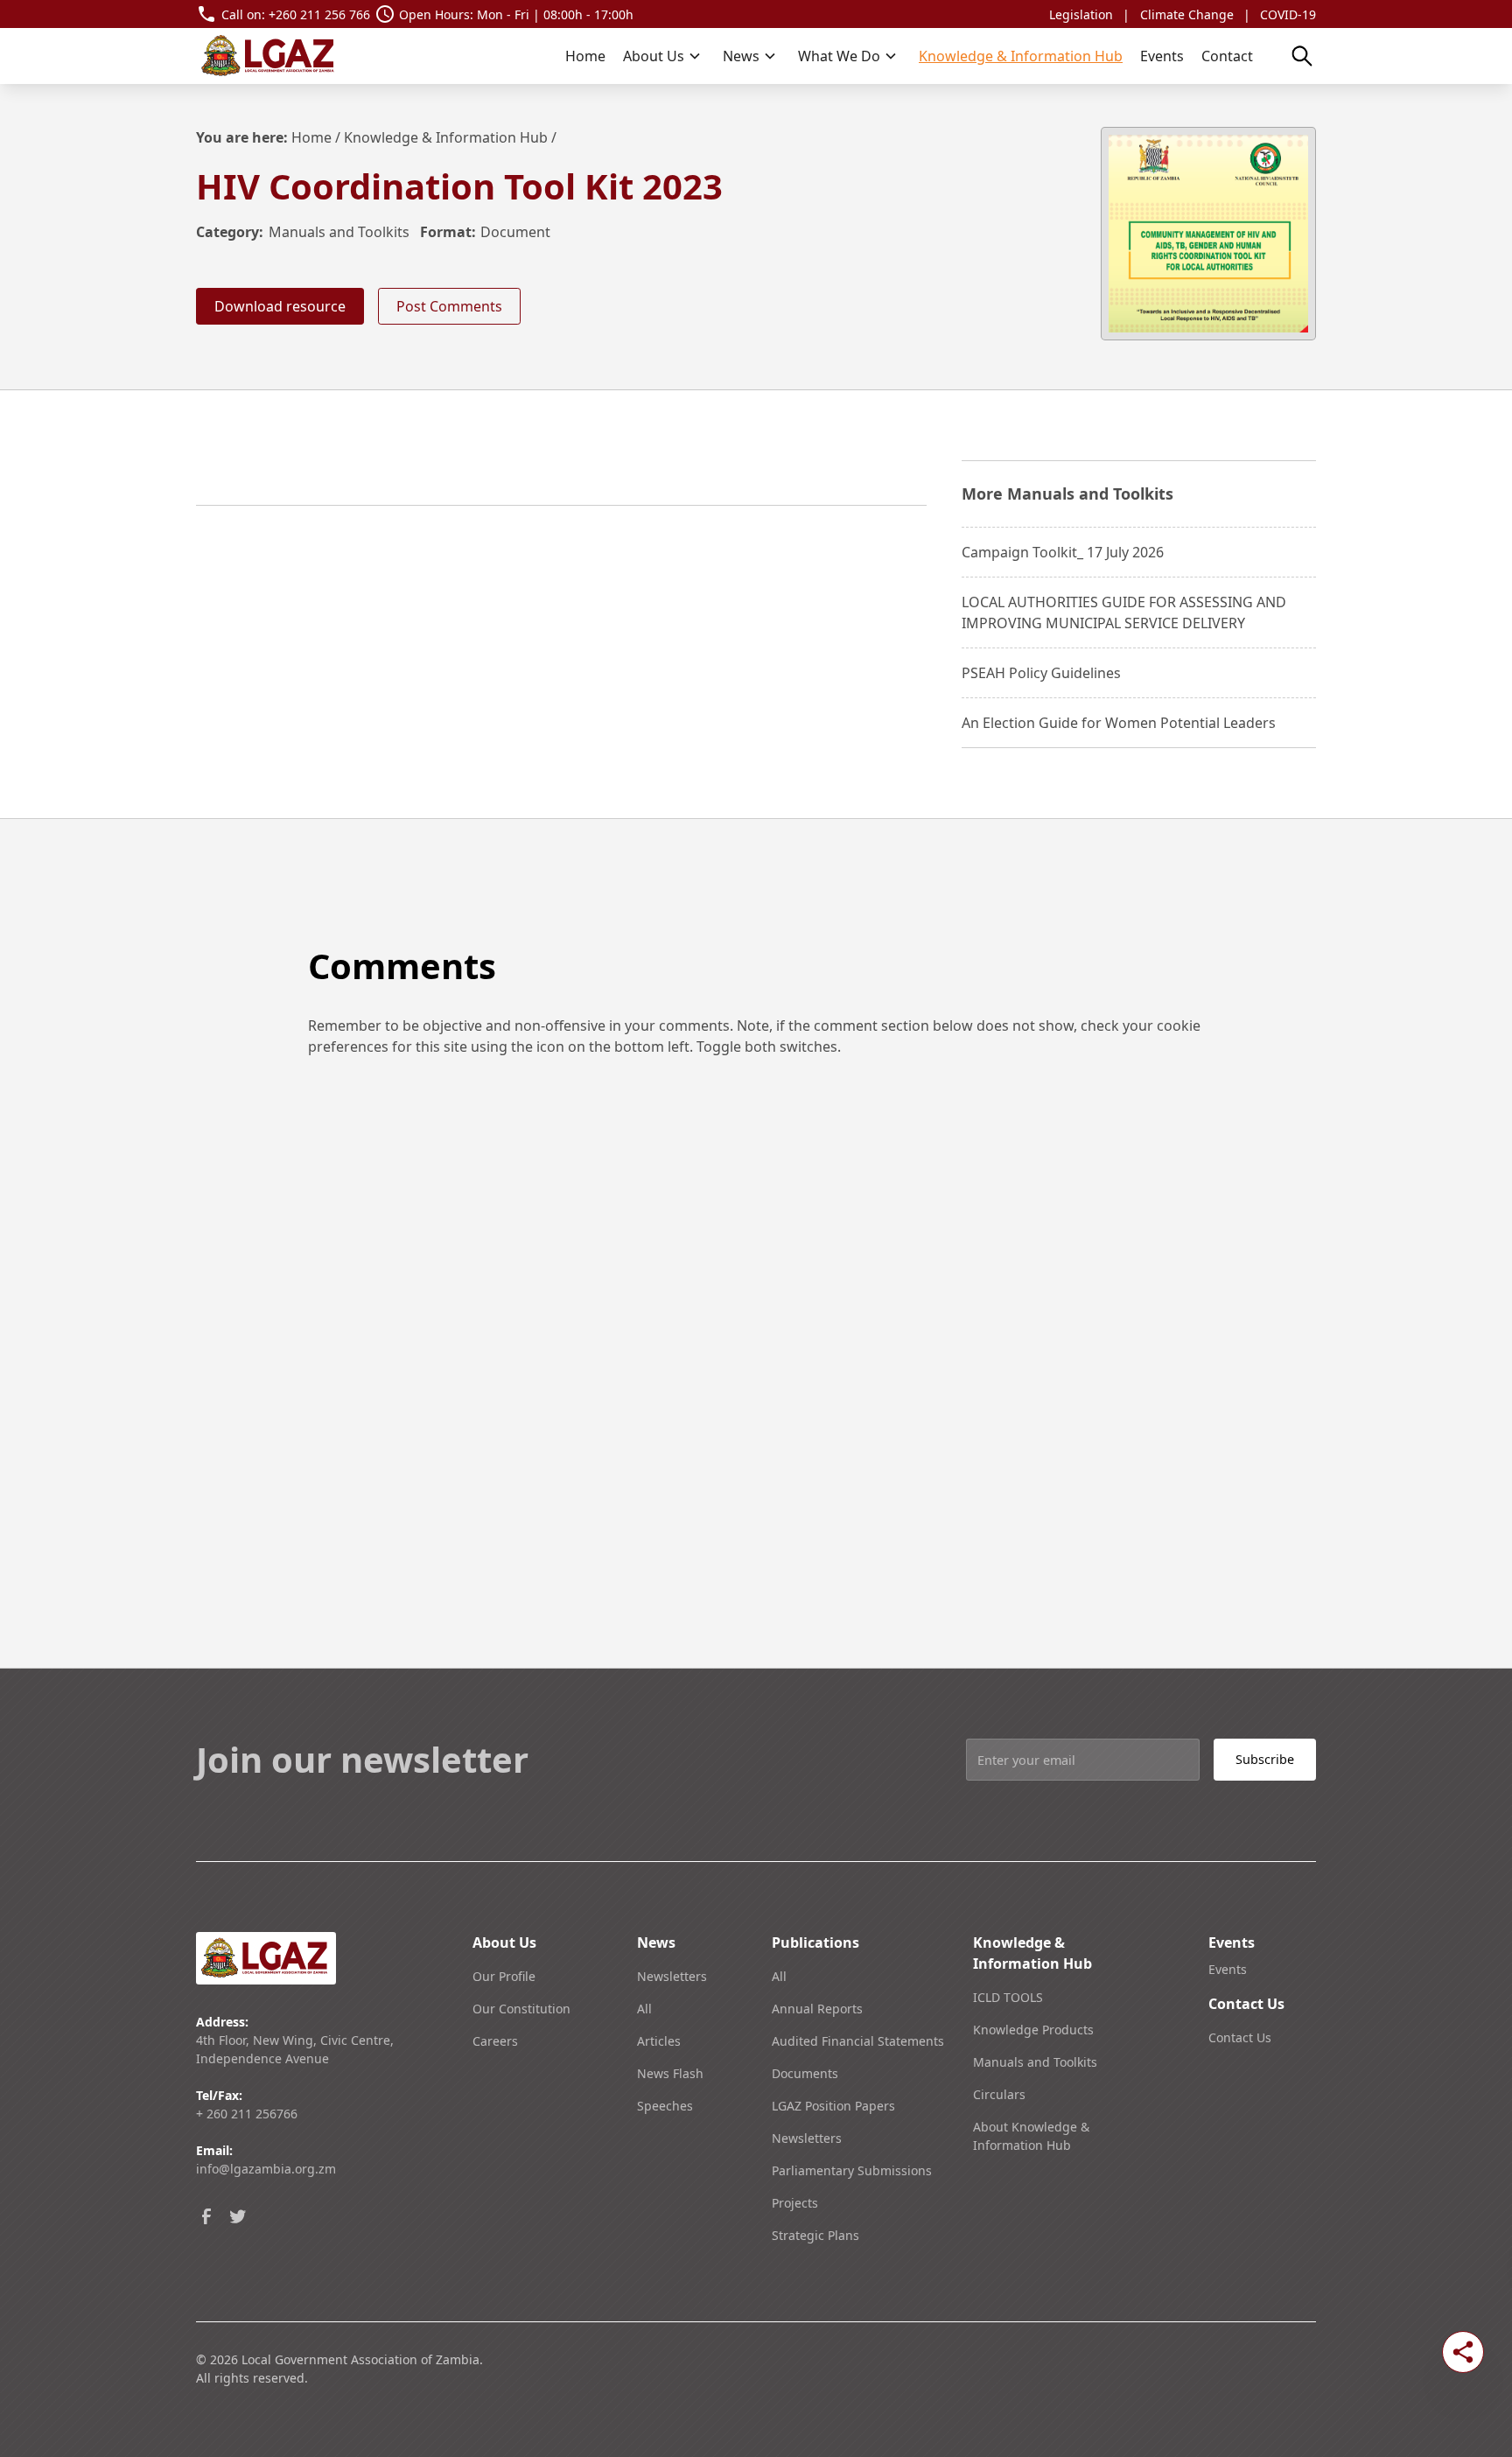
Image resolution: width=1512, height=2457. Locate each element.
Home (585, 56)
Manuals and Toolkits (339, 232)
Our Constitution (521, 2009)
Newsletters (672, 1976)
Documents (805, 2073)
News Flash (670, 2073)
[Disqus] (756, 1325)
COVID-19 (1288, 14)
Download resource (280, 306)
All (644, 2009)
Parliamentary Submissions (852, 2170)
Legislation (1081, 14)
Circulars (999, 2094)
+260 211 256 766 (319, 14)
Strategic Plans (815, 2235)
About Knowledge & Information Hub (1031, 2136)
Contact (1227, 56)
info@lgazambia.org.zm (266, 2169)
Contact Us (1240, 2037)
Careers (495, 2041)
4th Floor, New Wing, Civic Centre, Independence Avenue (295, 2049)
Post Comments (449, 306)
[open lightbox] (1208, 234)
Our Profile (504, 1976)
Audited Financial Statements (858, 2041)
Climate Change (1187, 14)
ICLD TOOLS (1008, 1997)
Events (1162, 56)
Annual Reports (817, 2009)
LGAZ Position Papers (833, 2106)
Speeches (665, 2106)
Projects (795, 2203)
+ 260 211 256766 (247, 2114)
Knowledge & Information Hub (1021, 56)
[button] (662, 56)
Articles (659, 2041)
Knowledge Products (1033, 2030)
